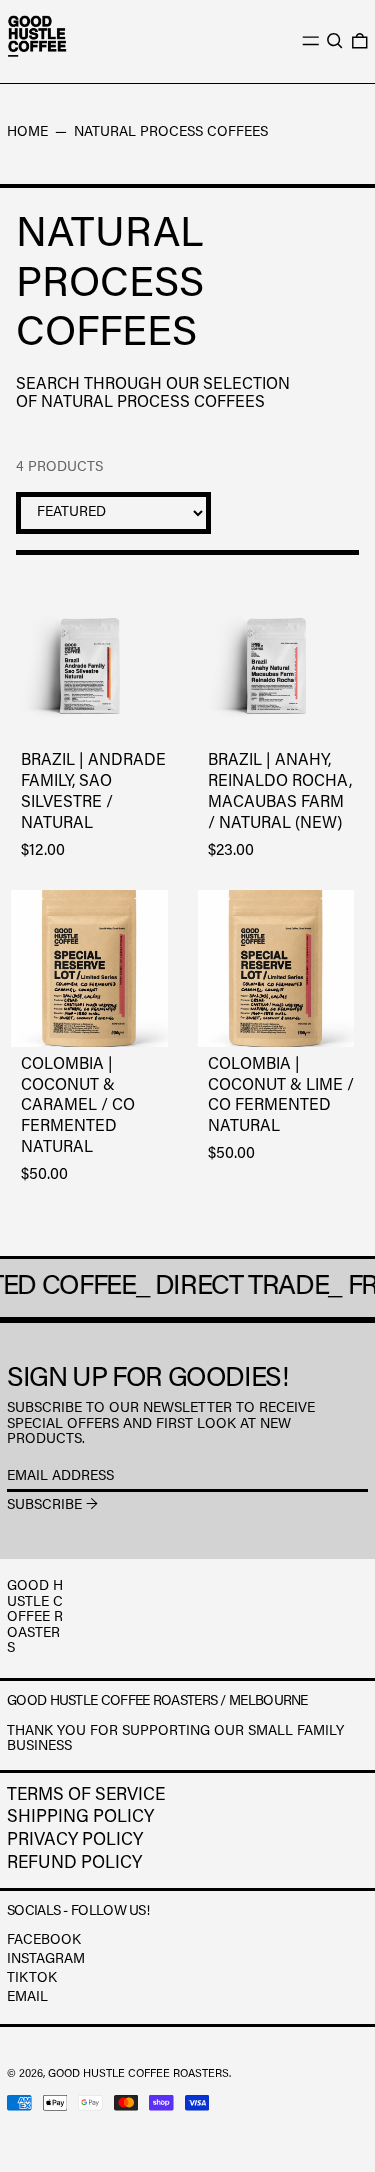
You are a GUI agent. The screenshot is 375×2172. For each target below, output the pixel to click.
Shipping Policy (80, 1818)
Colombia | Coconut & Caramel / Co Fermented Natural (78, 1106)
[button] (335, 41)
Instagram (46, 1960)
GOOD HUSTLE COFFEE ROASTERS (138, 2074)
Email (27, 1998)
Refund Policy (74, 1864)
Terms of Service (86, 1796)
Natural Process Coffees (171, 133)
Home (27, 133)
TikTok (32, 1979)
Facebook (44, 1941)
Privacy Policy (75, 1841)
